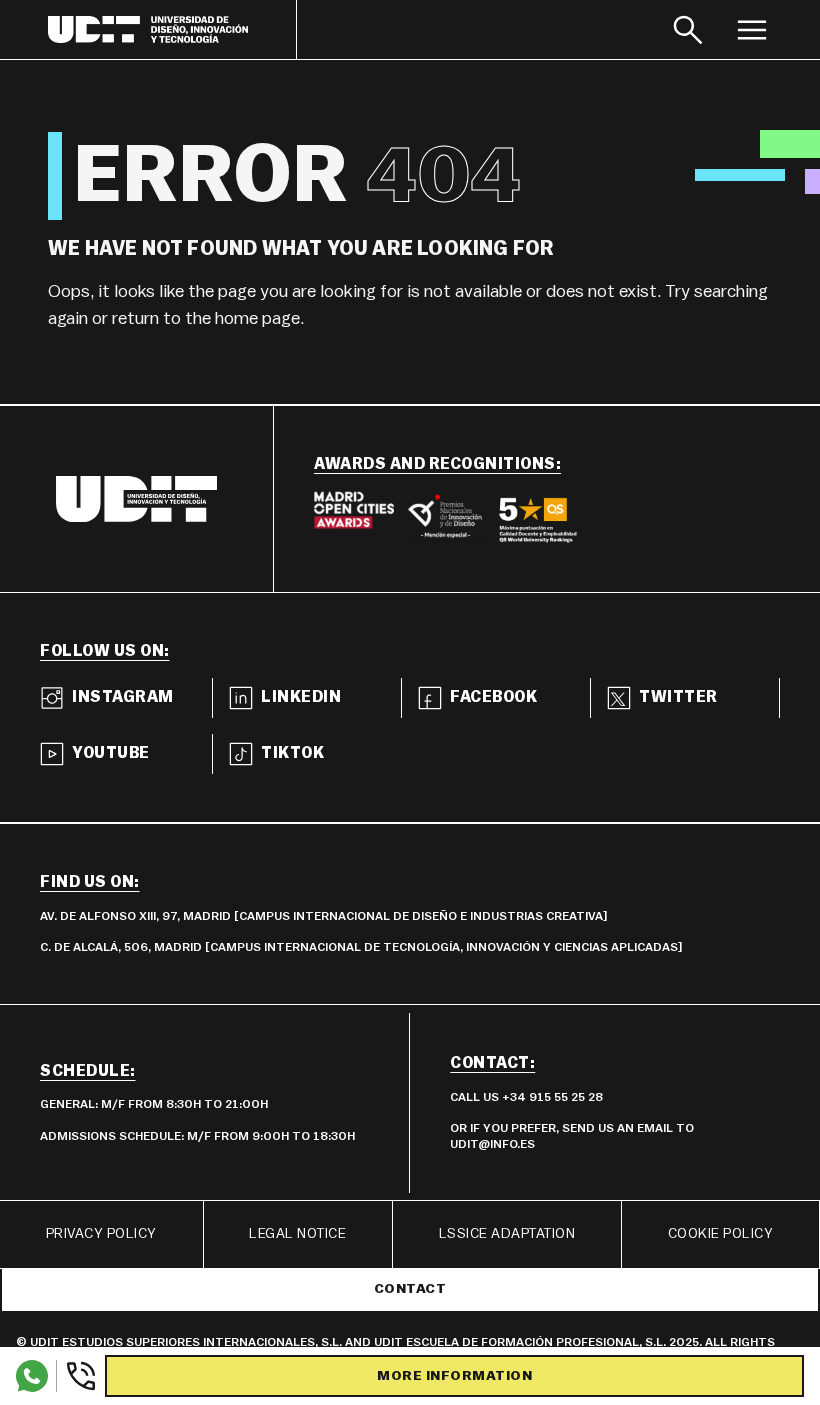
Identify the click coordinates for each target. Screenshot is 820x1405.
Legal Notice (297, 1234)
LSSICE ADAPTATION (507, 1234)
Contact (410, 1289)
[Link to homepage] (172, 29)
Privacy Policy (101, 1234)
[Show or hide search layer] (688, 29)
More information (454, 1376)
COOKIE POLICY (721, 1234)
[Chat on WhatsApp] (32, 1376)
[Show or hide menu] (752, 29)
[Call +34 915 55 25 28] (76, 1376)
